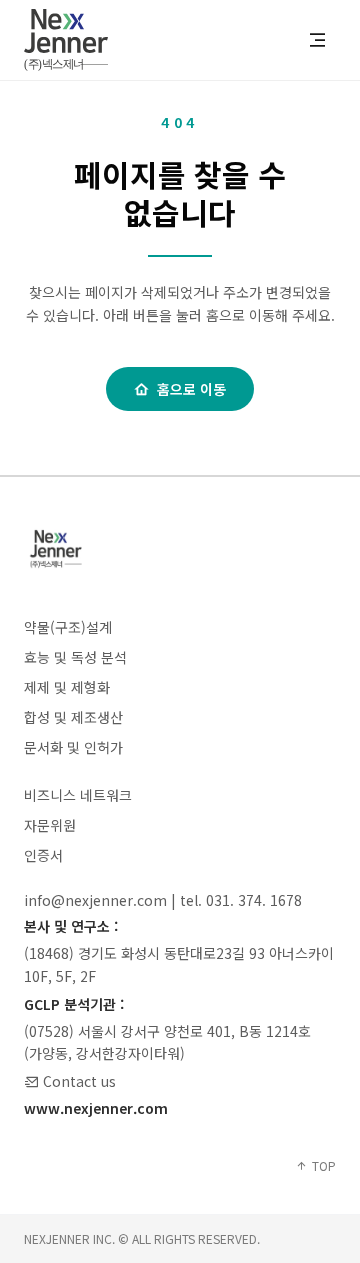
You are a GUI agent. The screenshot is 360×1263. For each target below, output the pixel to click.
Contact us (79, 1081)
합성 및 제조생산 (73, 717)
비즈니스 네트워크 (78, 795)
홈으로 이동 (191, 389)
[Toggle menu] (317, 40)
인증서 (43, 855)
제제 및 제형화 (67, 687)
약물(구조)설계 (68, 627)
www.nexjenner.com (96, 1108)
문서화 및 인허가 (73, 747)
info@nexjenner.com (95, 900)
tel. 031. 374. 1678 (241, 900)
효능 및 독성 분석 (75, 657)
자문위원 (50, 825)
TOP (324, 1166)
